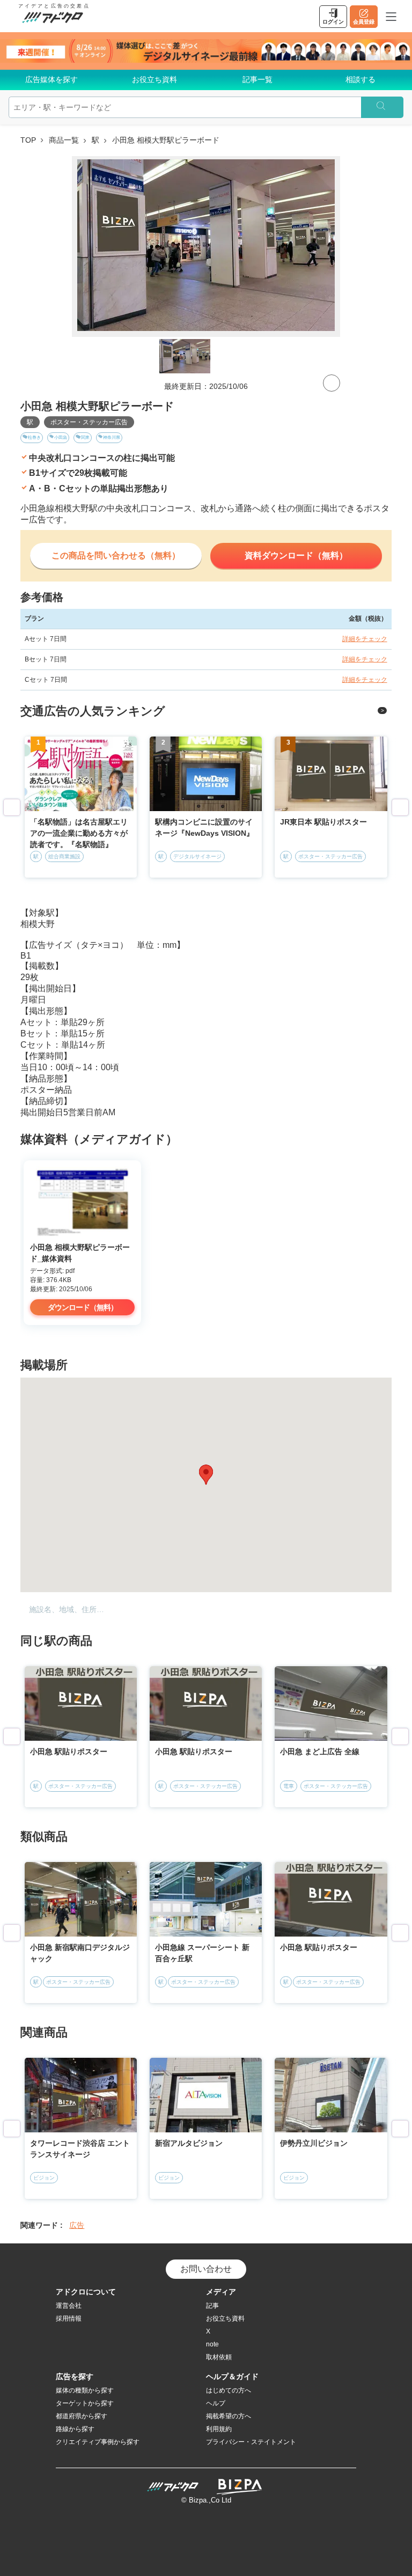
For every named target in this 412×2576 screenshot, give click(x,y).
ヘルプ (216, 2403)
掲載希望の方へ (229, 2416)
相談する (360, 79)
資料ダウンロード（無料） (296, 555)
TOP (28, 140)
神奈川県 (112, 437)
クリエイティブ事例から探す (98, 2442)
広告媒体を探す (51, 79)
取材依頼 (219, 2357)
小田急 (61, 437)
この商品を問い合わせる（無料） (116, 555)
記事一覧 (257, 79)
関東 (85, 437)
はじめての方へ (229, 2390)
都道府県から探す (82, 2416)
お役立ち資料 (154, 79)
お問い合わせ (206, 2269)
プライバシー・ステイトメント (251, 2442)
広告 (77, 2225)
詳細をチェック (365, 639)
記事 (212, 2306)
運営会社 (69, 2306)
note (212, 2344)
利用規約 (219, 2429)
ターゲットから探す (85, 2403)
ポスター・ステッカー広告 (89, 422)
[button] (206, 1475)
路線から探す (75, 2429)
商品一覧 (64, 140)
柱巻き (34, 437)
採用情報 (69, 2319)
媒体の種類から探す (85, 2390)
